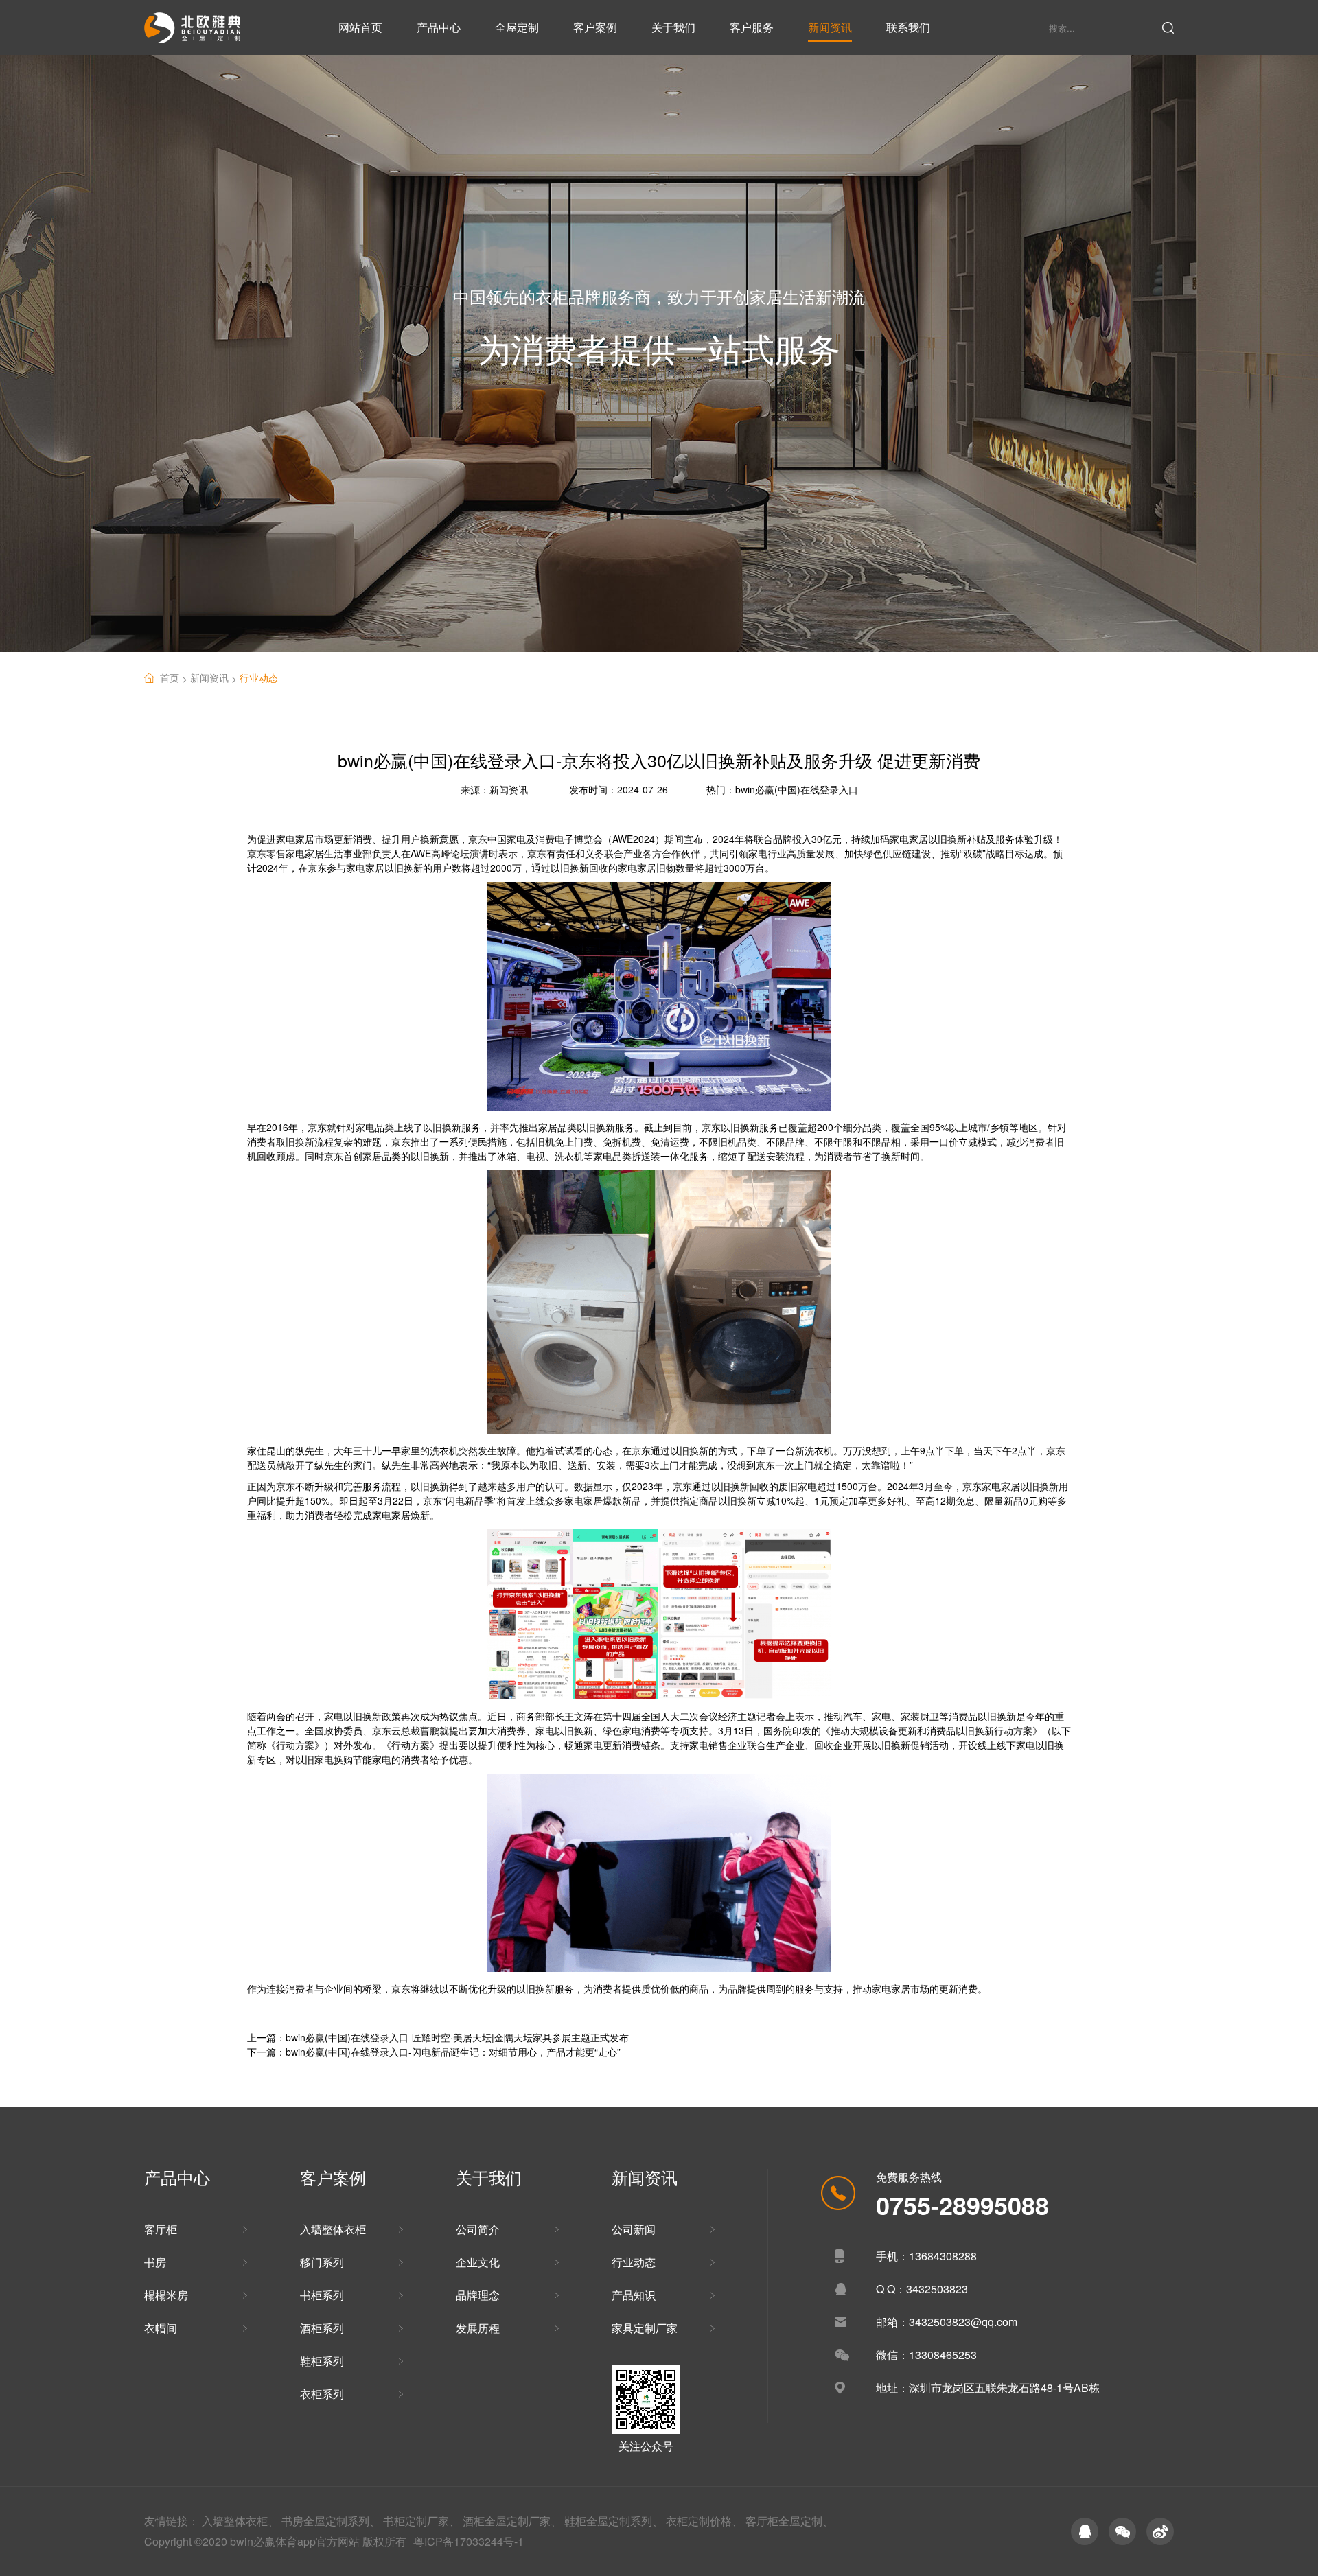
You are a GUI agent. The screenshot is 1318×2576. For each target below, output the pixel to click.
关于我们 (673, 27)
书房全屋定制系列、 (331, 2521)
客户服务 (752, 27)
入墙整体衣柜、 (240, 2521)
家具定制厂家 (645, 2328)
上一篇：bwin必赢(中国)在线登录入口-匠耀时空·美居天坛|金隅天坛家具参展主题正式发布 (438, 2037)
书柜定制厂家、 (421, 2521)
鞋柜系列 (322, 2361)
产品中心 (439, 27)
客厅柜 (161, 2229)
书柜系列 (322, 2295)
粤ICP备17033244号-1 (469, 2541)
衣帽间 (161, 2328)
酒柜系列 (322, 2328)
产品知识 (634, 2295)
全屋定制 (517, 27)
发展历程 (478, 2328)
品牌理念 (478, 2295)
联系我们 (908, 27)
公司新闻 (634, 2229)
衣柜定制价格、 (704, 2521)
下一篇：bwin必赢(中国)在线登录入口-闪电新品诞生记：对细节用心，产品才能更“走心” (434, 2052)
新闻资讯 (830, 27)
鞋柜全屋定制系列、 (614, 2521)
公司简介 (478, 2229)
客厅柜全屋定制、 (789, 2521)
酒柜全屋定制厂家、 (512, 2521)
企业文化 (478, 2262)
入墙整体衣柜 (333, 2229)
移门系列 (322, 2262)
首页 (175, 678)
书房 (155, 2262)
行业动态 (259, 677)
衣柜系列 (322, 2394)
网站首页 (360, 27)
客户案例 (595, 27)
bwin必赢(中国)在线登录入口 (797, 789)
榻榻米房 (166, 2295)
